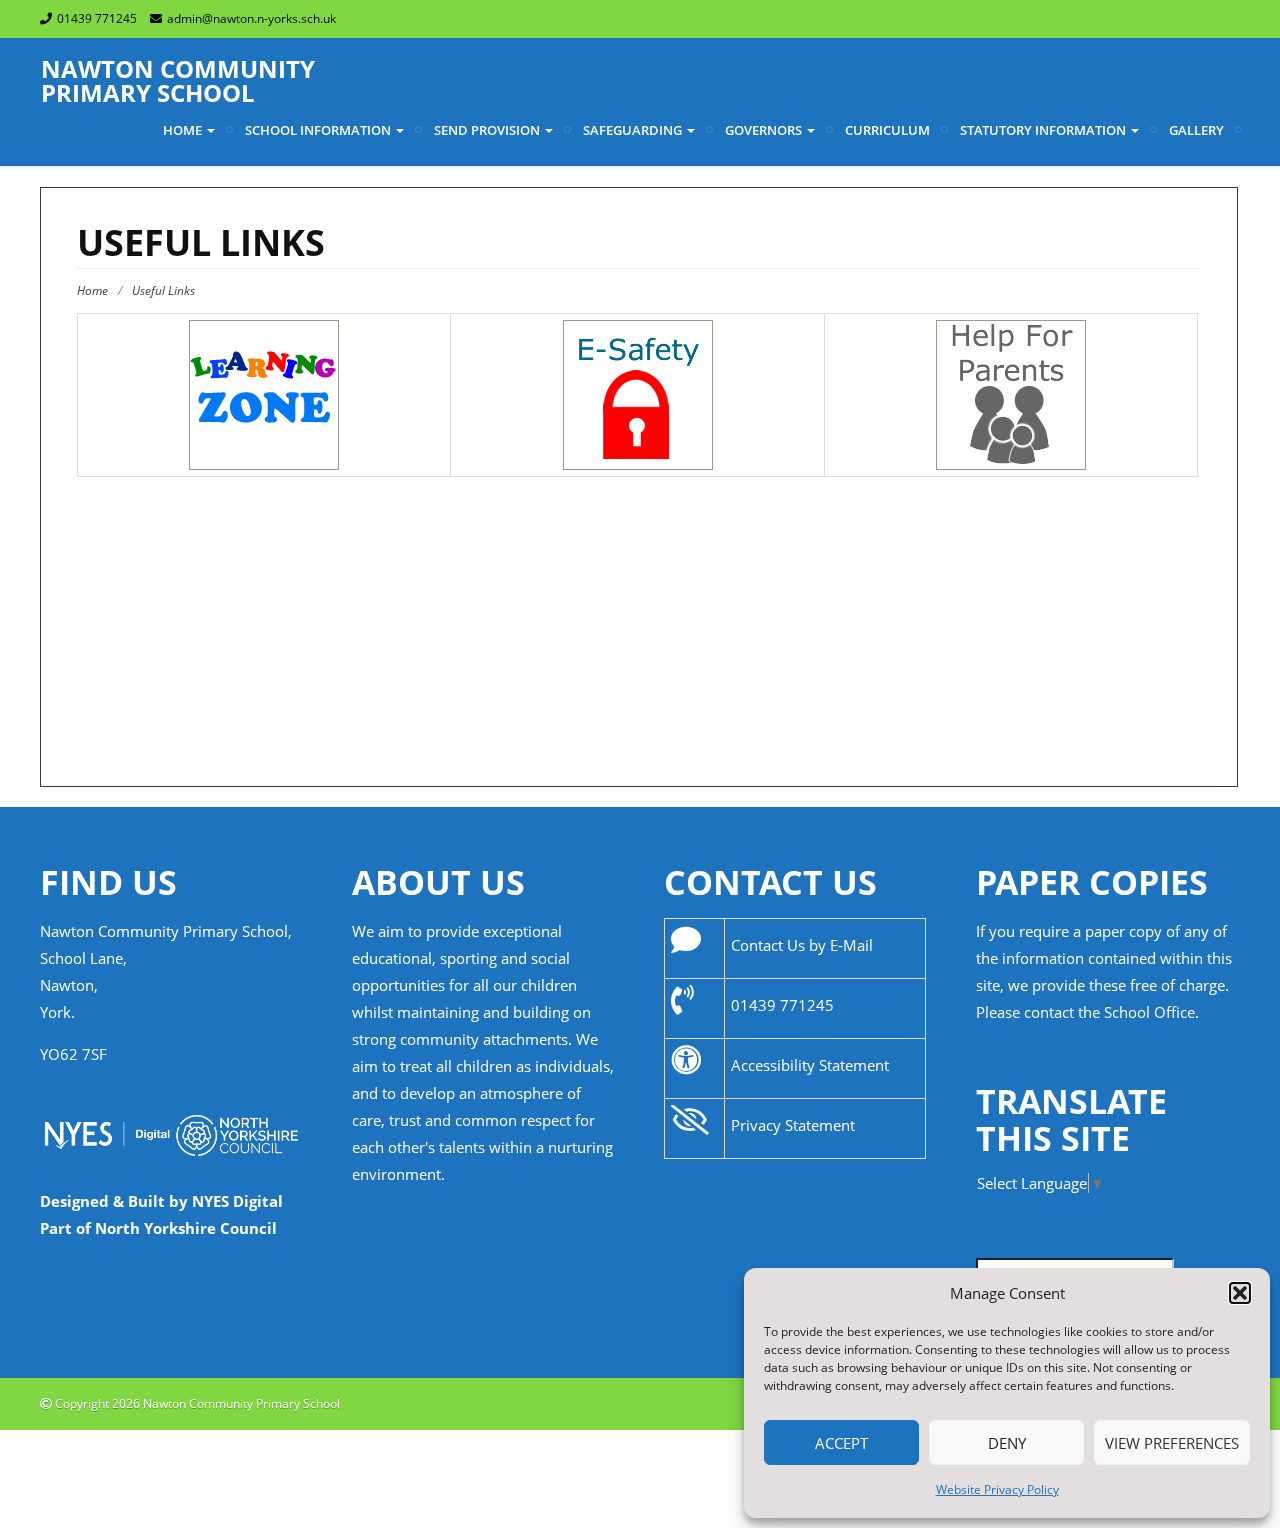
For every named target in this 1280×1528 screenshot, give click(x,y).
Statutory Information (1044, 130)
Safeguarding (634, 130)
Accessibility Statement (810, 1065)
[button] (1240, 1293)
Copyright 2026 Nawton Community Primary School (196, 1403)
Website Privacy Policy (997, 1489)
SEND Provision (488, 130)
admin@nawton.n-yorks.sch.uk (251, 18)
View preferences (1172, 1443)
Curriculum (887, 130)
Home (184, 130)
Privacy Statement (793, 1125)
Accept (841, 1443)
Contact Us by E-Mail (802, 945)
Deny (1007, 1443)
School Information (319, 130)
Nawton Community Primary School (178, 80)
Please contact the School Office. (1087, 1012)
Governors (765, 130)
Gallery (1196, 130)
